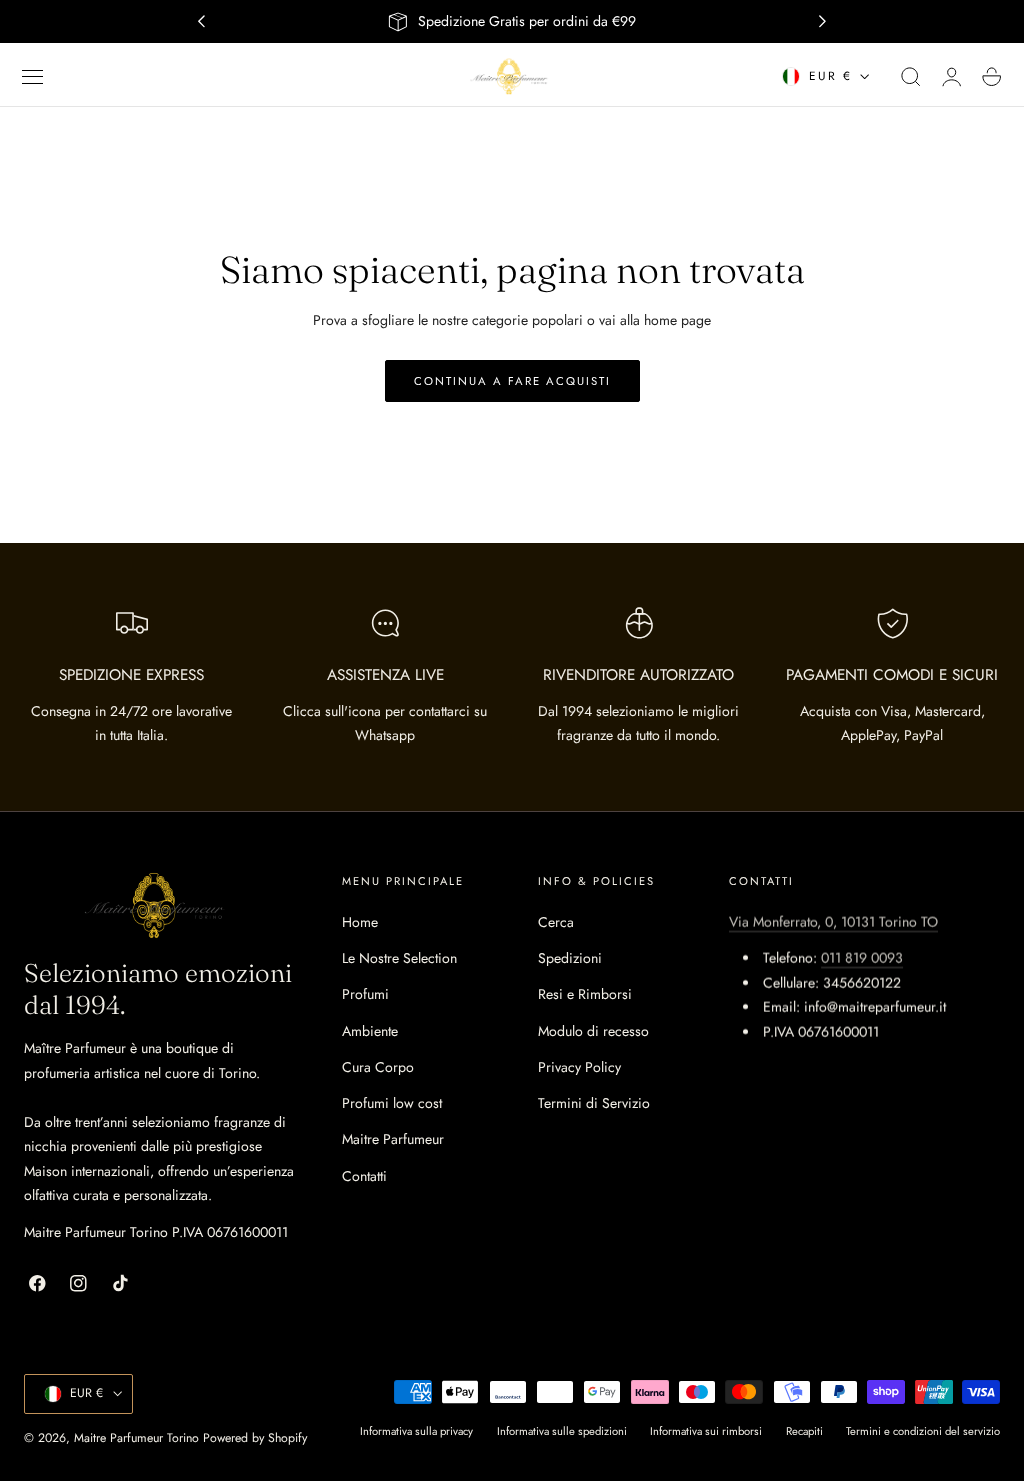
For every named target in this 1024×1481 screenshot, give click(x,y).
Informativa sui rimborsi (706, 1431)
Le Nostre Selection (399, 958)
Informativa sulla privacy (416, 1431)
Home (360, 922)
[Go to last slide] (201, 22)
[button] (33, 77)
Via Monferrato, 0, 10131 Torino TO (833, 922)
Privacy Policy (579, 1067)
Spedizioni (570, 958)
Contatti (364, 1176)
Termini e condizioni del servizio (923, 1431)
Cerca (556, 922)
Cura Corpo (378, 1067)
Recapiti (804, 1431)
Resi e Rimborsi (585, 994)
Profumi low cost (392, 1103)
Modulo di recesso (593, 1031)
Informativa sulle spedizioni (562, 1431)
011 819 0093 (862, 958)
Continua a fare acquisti (512, 381)
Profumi (365, 994)
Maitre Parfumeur (393, 1139)
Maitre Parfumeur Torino (136, 1438)
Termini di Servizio (594, 1103)
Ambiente (370, 1031)
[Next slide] (823, 22)
